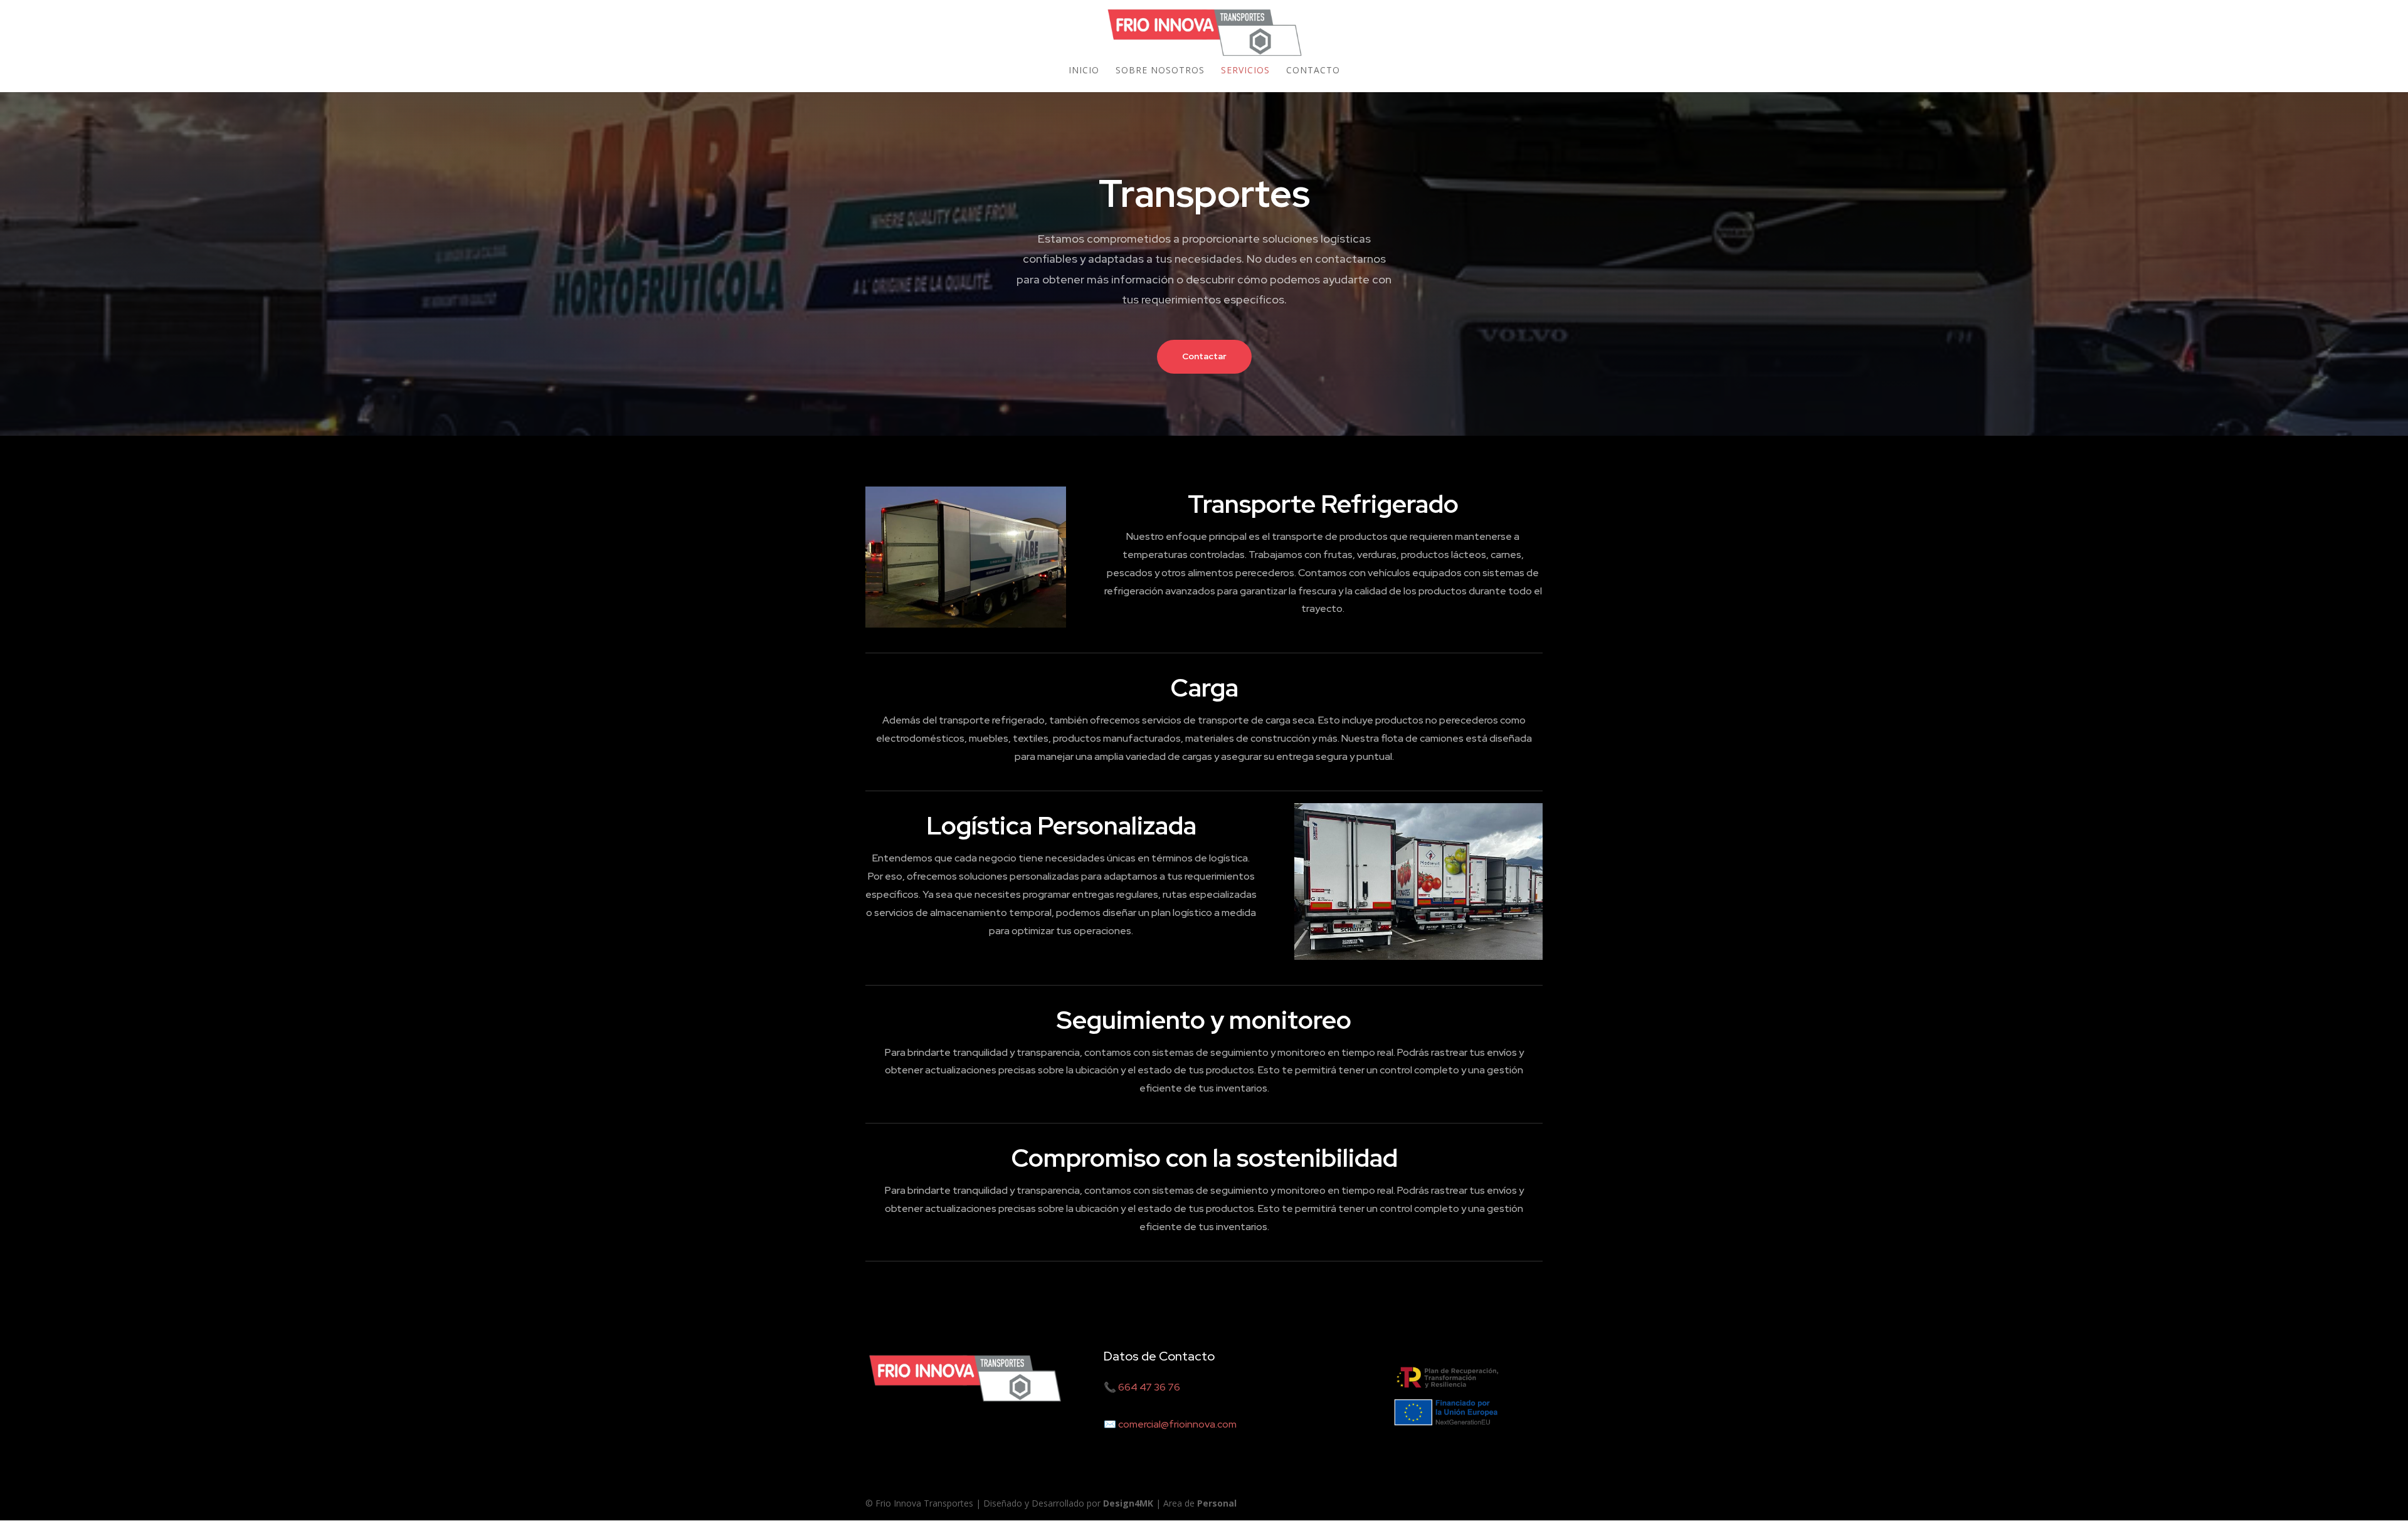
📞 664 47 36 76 (1142, 1387)
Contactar (1204, 356)
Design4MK (1127, 1503)
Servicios (1245, 71)
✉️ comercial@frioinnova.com (1170, 1424)
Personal (1217, 1503)
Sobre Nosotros (1160, 71)
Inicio (1084, 71)
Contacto (1313, 71)
